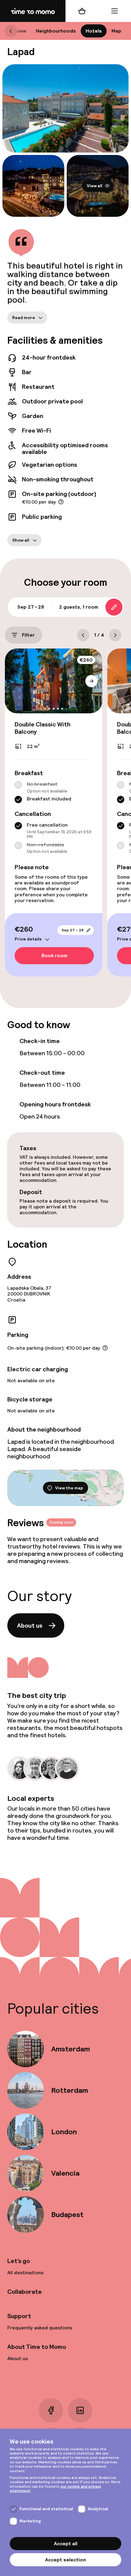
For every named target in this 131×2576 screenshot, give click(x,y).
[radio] (18, 785)
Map (116, 31)
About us (30, 1625)
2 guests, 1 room (79, 607)
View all (95, 186)
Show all (21, 540)
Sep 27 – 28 (73, 930)
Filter (28, 635)
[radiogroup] (54, 792)
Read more (24, 317)
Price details (28, 939)
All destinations (25, 2273)
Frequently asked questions (40, 2328)
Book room (54, 956)
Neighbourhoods (56, 31)
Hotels (94, 31)
